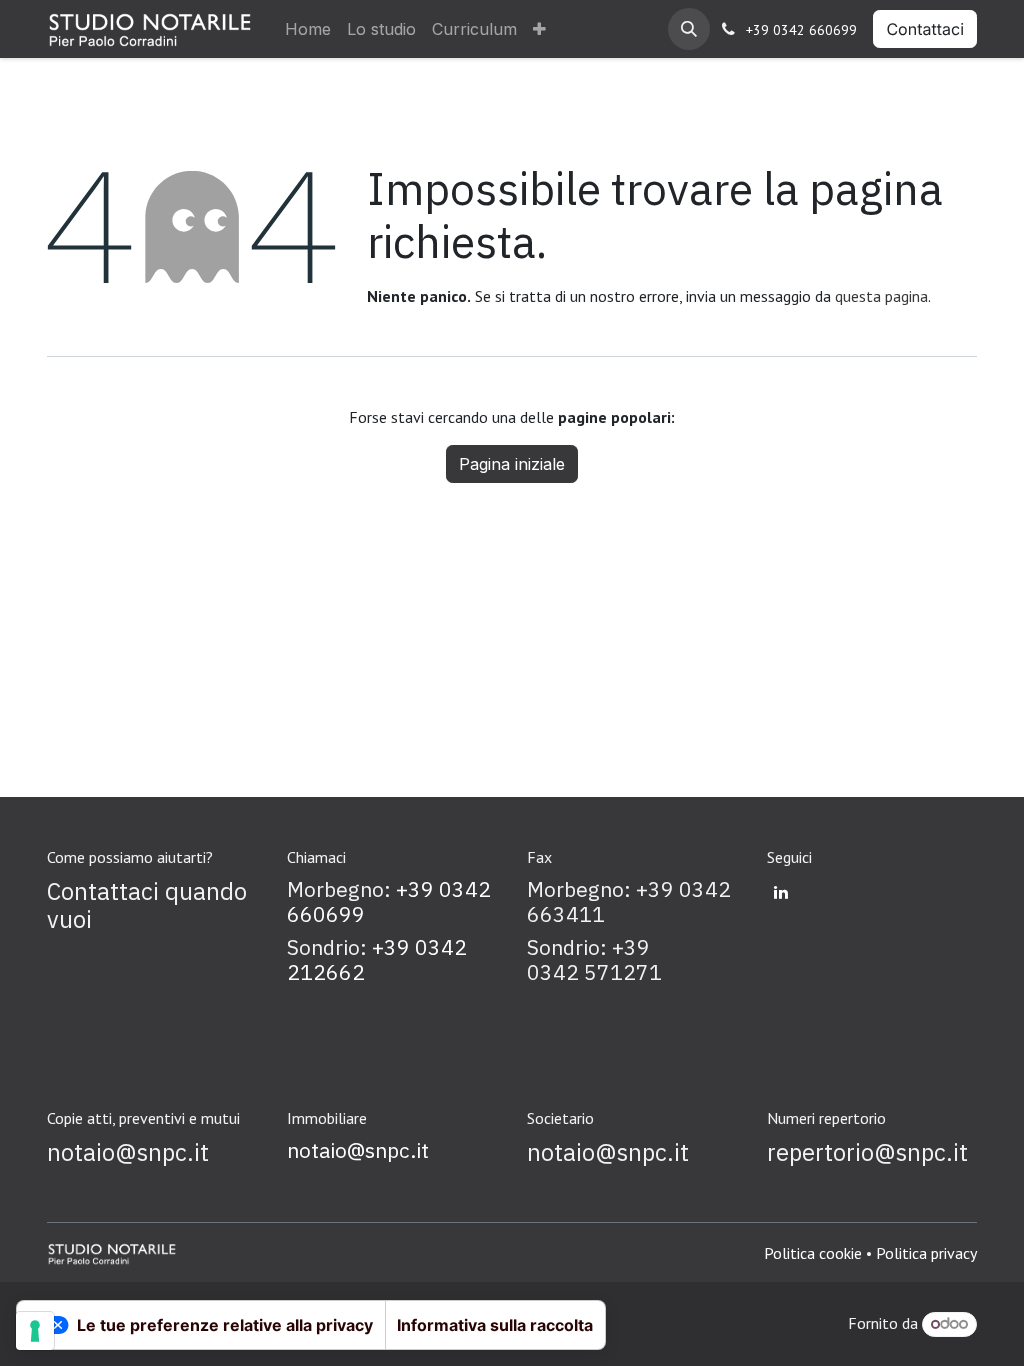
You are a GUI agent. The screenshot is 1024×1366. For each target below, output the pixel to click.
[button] (689, 29)
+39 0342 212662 (377, 960)
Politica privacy (926, 1253)
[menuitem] (308, 29)
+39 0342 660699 (801, 30)
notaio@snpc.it (358, 1150)
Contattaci (925, 29)
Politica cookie (813, 1253)
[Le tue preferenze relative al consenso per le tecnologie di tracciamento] (35, 1331)
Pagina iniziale (512, 464)
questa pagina (881, 296)
